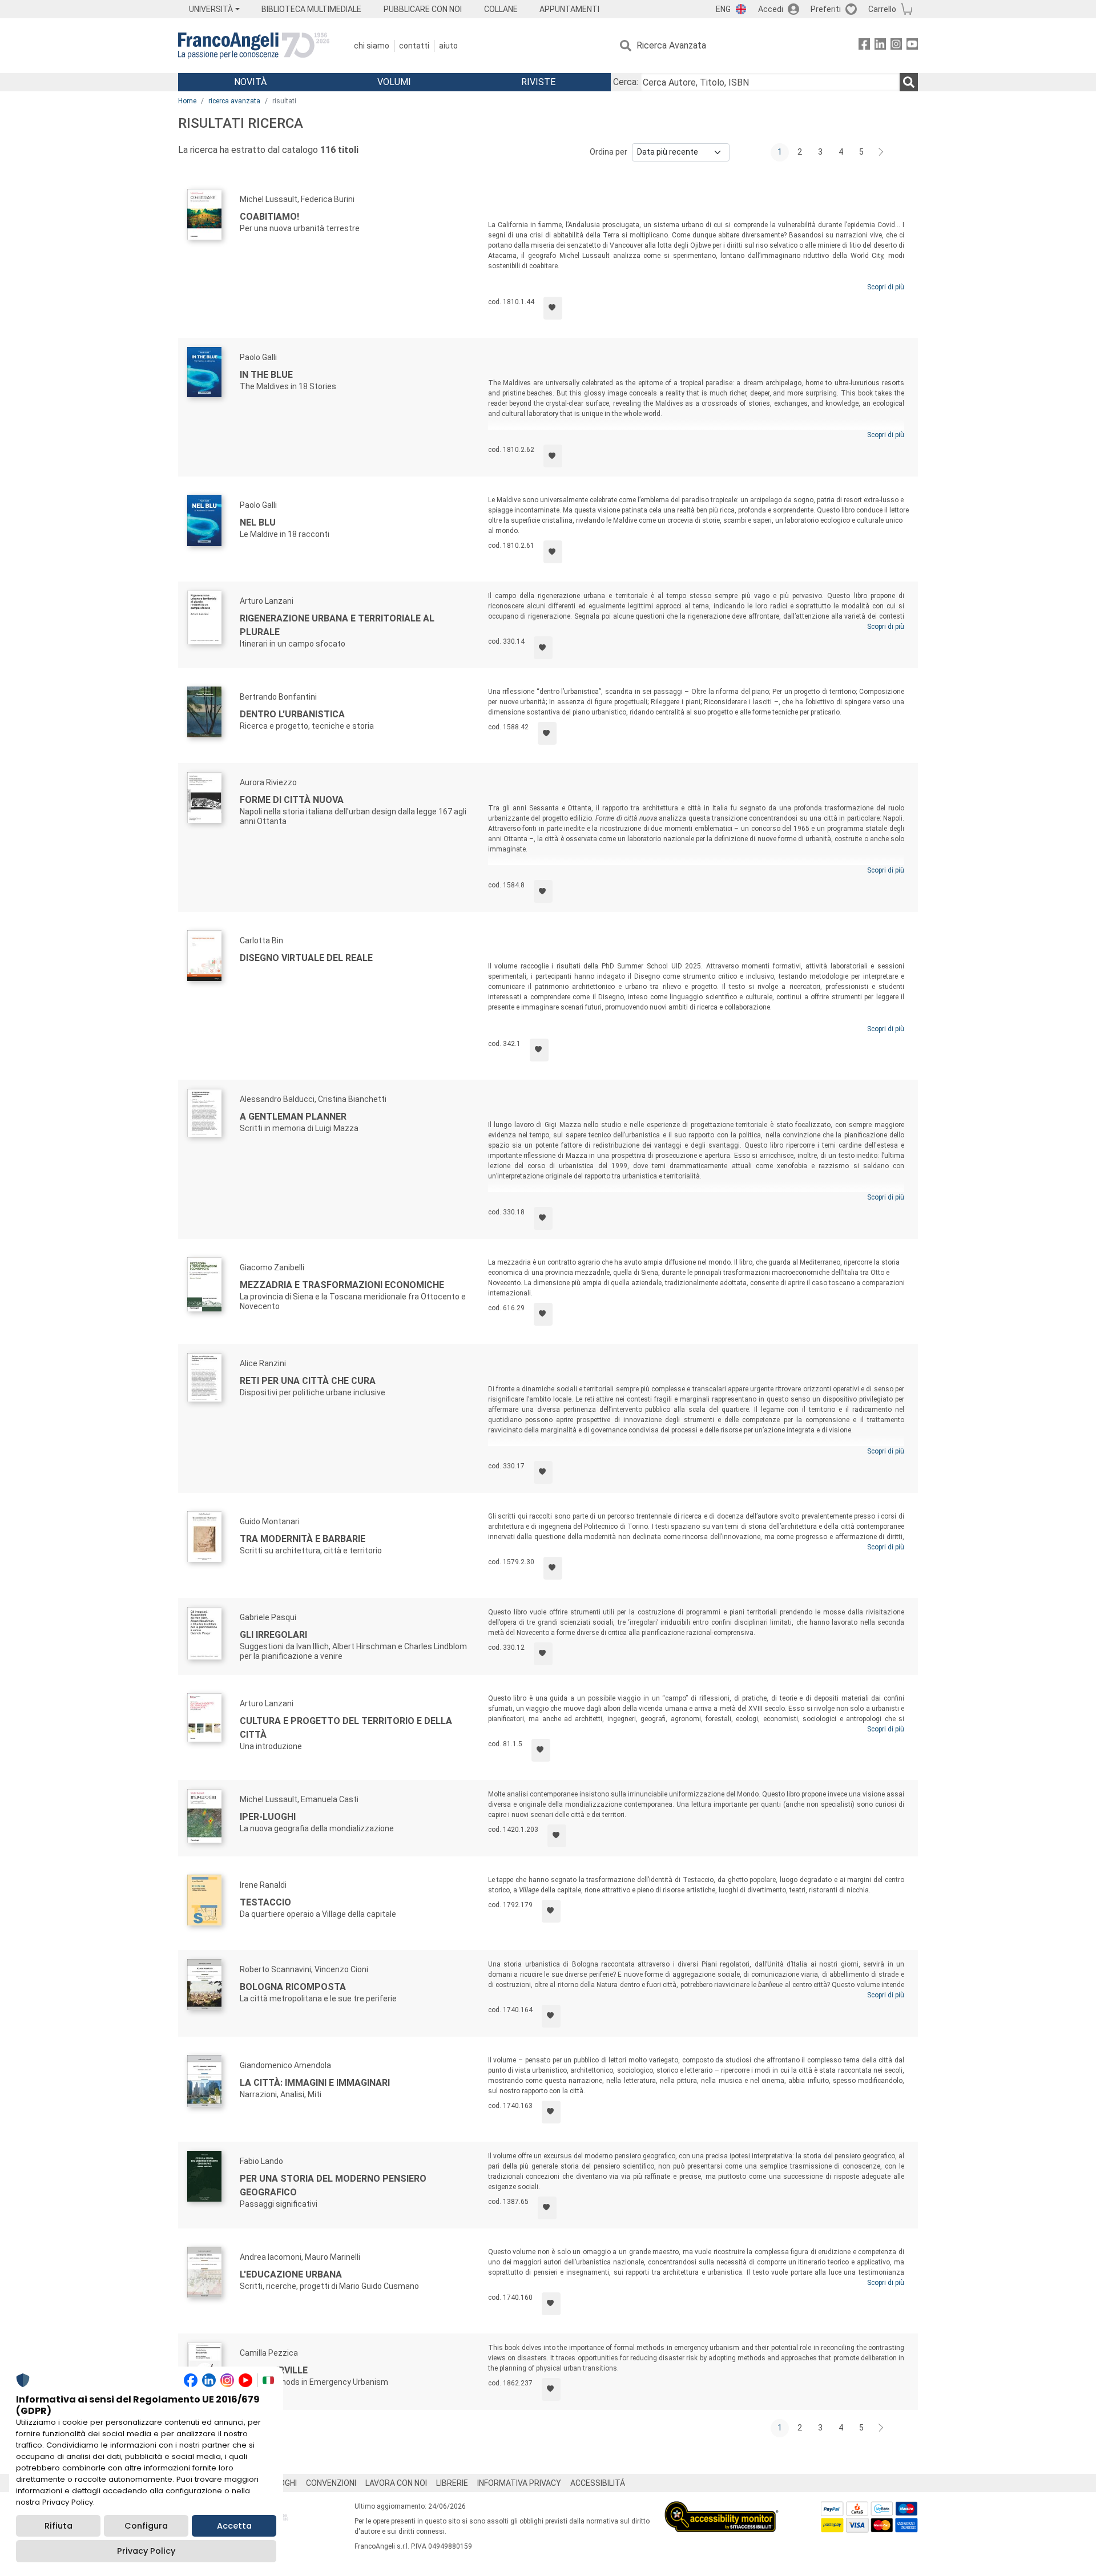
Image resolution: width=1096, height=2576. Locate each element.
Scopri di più (886, 287)
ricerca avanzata (234, 101)
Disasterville (274, 2370)
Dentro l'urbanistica (292, 714)
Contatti (414, 46)
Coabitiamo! (269, 217)
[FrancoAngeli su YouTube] (912, 46)
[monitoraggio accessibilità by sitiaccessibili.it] (722, 2508)
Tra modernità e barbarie (303, 1539)
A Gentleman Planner (293, 1117)
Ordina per (609, 152)
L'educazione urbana (291, 2274)
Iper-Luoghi (268, 1817)
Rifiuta (59, 2526)
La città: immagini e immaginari (315, 2083)
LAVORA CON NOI (396, 2483)
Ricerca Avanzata (671, 45)
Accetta (234, 2526)
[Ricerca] (909, 82)
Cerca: (626, 82)
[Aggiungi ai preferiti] (553, 308)
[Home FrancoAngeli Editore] (254, 46)
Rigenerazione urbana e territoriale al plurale (337, 625)
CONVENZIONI (331, 2483)
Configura (146, 2526)
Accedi (771, 9)
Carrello (882, 9)
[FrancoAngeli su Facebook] (864, 46)
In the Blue (266, 375)
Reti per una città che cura (308, 1381)
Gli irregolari (273, 1635)
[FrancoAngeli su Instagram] (896, 46)
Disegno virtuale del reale (306, 958)
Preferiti (826, 9)
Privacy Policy (146, 2551)
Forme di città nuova (292, 800)
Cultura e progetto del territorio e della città (346, 1728)
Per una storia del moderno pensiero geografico (333, 2185)
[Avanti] (881, 152)
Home (187, 101)
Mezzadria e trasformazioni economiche (342, 1285)
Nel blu (258, 522)
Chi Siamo (372, 46)
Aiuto (448, 46)
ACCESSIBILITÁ (598, 2483)
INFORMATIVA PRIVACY (519, 2483)
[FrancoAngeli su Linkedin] (880, 46)
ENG (723, 9)
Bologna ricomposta (293, 1987)
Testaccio (265, 1902)
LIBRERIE (452, 2483)
